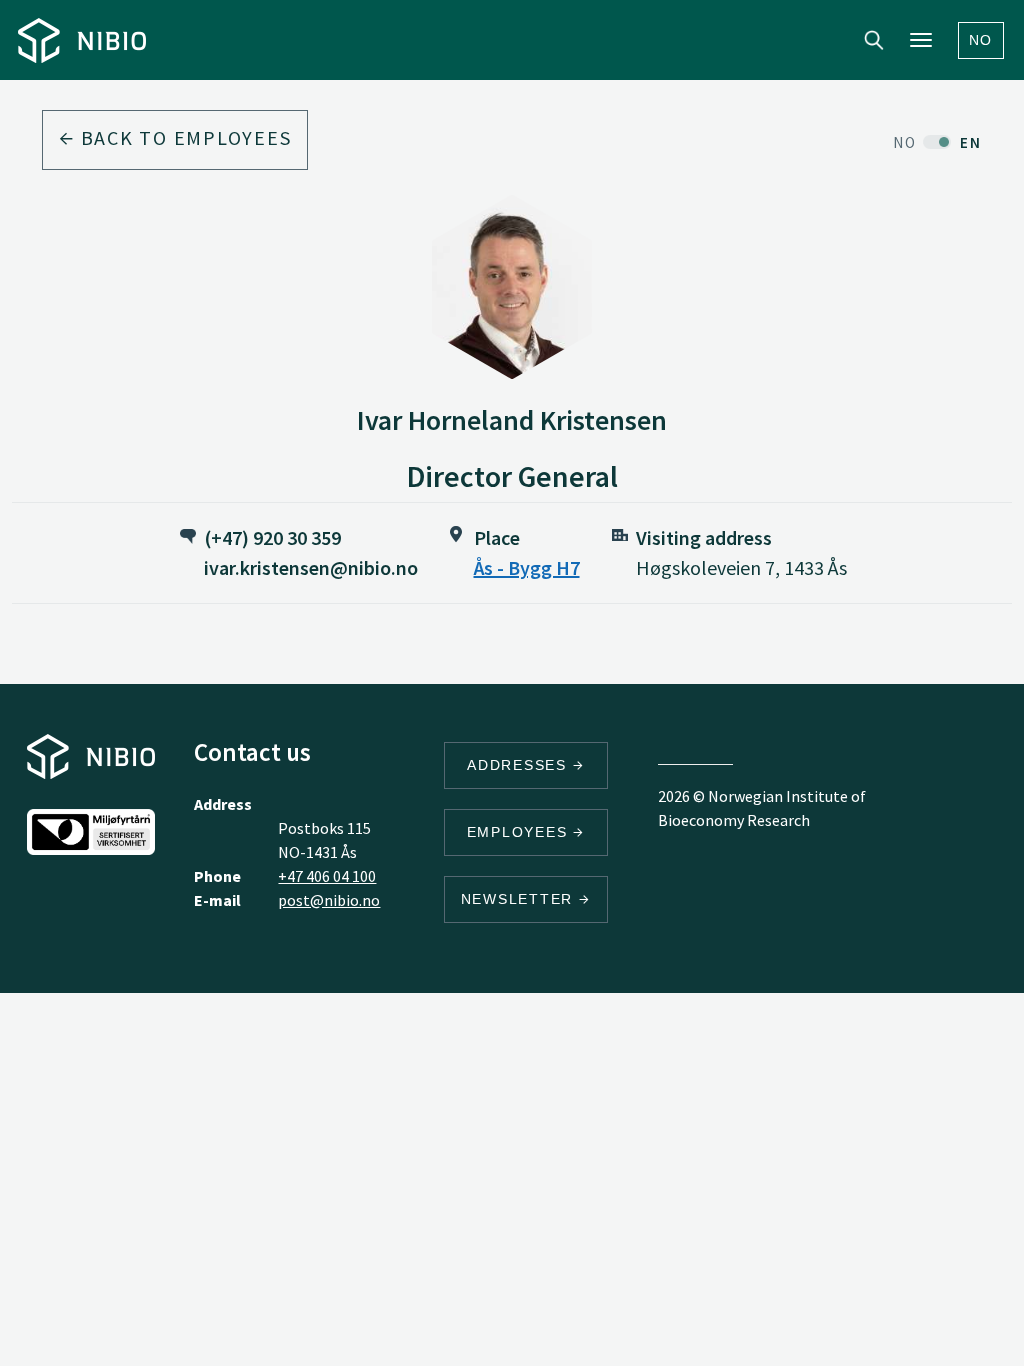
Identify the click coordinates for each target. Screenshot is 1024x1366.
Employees (520, 832)
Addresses (520, 765)
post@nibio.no (329, 900)
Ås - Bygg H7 (527, 567)
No (981, 40)
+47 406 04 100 (327, 876)
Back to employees (183, 137)
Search (874, 40)
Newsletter (520, 899)
